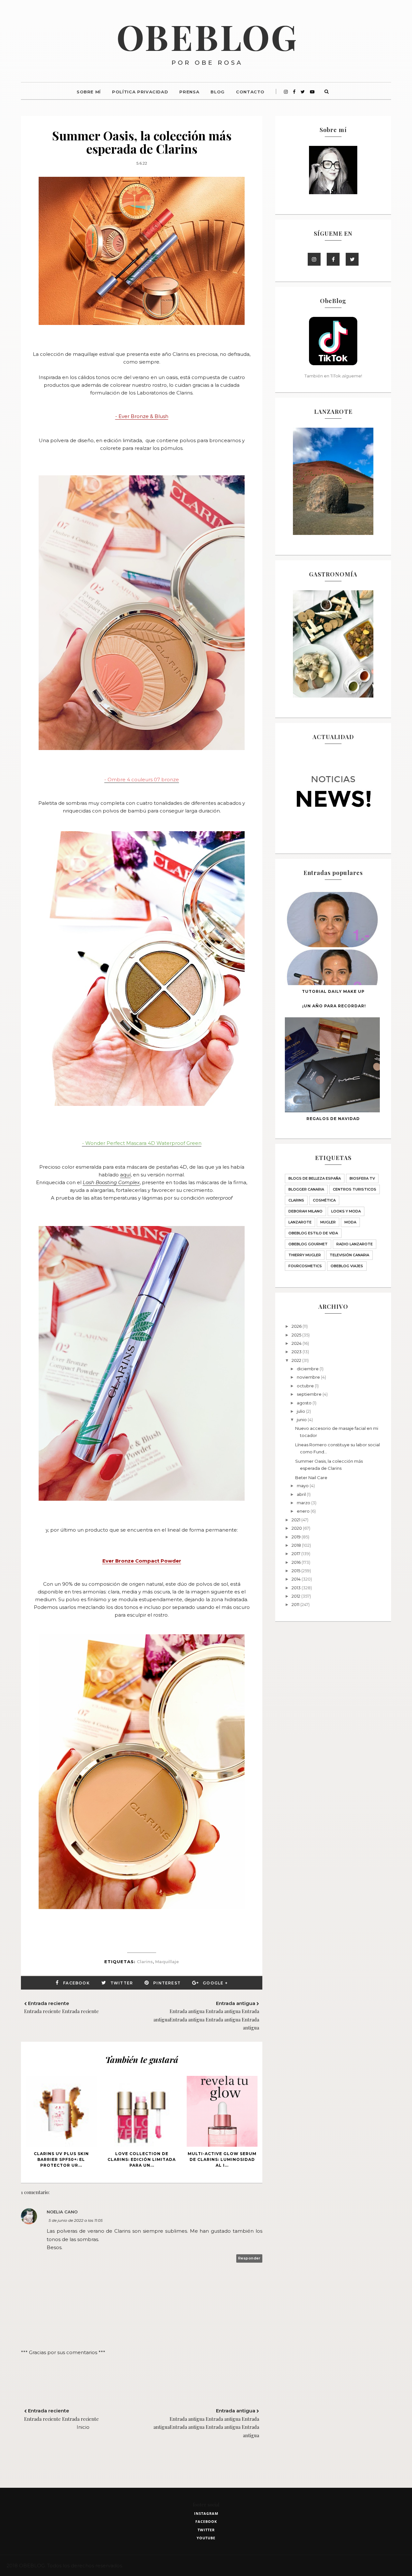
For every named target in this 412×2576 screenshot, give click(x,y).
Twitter (122, 1983)
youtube (206, 2538)
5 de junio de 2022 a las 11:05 (76, 2220)
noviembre (309, 1377)
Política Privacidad (140, 92)
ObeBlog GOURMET (308, 1244)
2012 (296, 1596)
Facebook (76, 1983)
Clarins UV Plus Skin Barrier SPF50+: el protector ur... (61, 2159)
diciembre (308, 1369)
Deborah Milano (305, 1211)
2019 (297, 1537)
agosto (305, 1403)
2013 (297, 1588)
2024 (297, 1343)
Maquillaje (167, 1962)
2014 (297, 1579)
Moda (350, 1222)
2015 (296, 1571)
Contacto (250, 92)
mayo (303, 1486)
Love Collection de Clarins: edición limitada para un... (142, 2159)
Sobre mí (89, 92)
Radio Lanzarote (355, 1244)
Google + (215, 1983)
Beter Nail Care (311, 1478)
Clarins (145, 1962)
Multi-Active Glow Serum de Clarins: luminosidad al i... (222, 2159)
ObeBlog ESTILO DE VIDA (313, 1233)
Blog (218, 92)
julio (301, 1411)
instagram (206, 2513)
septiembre (310, 1394)
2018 (297, 1545)
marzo (304, 1503)
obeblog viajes (347, 1266)
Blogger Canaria (306, 1189)
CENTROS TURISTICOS (355, 1189)
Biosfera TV (362, 1178)
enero (304, 1511)
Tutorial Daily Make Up (333, 991)
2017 (296, 1554)
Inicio (83, 2427)
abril (302, 1494)
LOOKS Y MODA (346, 1211)
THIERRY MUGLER (305, 1255)
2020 (297, 1528)
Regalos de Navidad (333, 1119)
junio (302, 1420)
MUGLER (328, 1222)
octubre (306, 1386)
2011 (296, 1604)
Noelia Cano (62, 2212)
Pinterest (167, 1983)
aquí (125, 1175)
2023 (297, 1352)
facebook (206, 2521)
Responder (249, 2258)
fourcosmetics (305, 1266)
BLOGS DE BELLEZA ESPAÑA (315, 1178)
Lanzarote (300, 1222)
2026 (297, 1326)
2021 (296, 1520)
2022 (297, 1360)
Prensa (189, 92)
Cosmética (324, 1200)
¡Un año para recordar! (334, 1006)
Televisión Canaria (349, 1255)
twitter (206, 2530)
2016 (297, 1562)
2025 (297, 1335)
